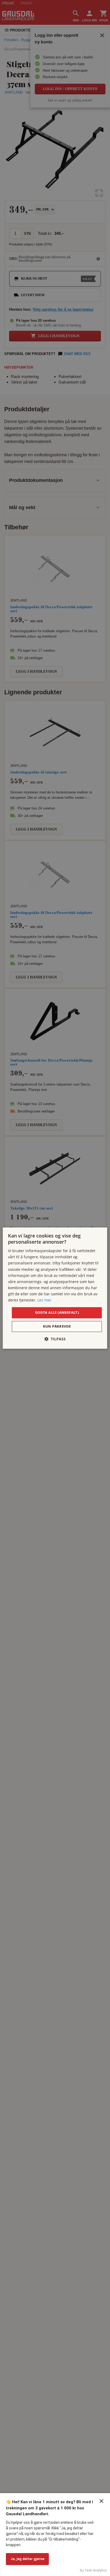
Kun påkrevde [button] (57, 1326)
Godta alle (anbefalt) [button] (57, 1313)
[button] (55, 1339)
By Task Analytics (93, 2570)
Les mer (44, 1300)
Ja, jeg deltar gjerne (27, 2559)
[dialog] (55, 1288)
